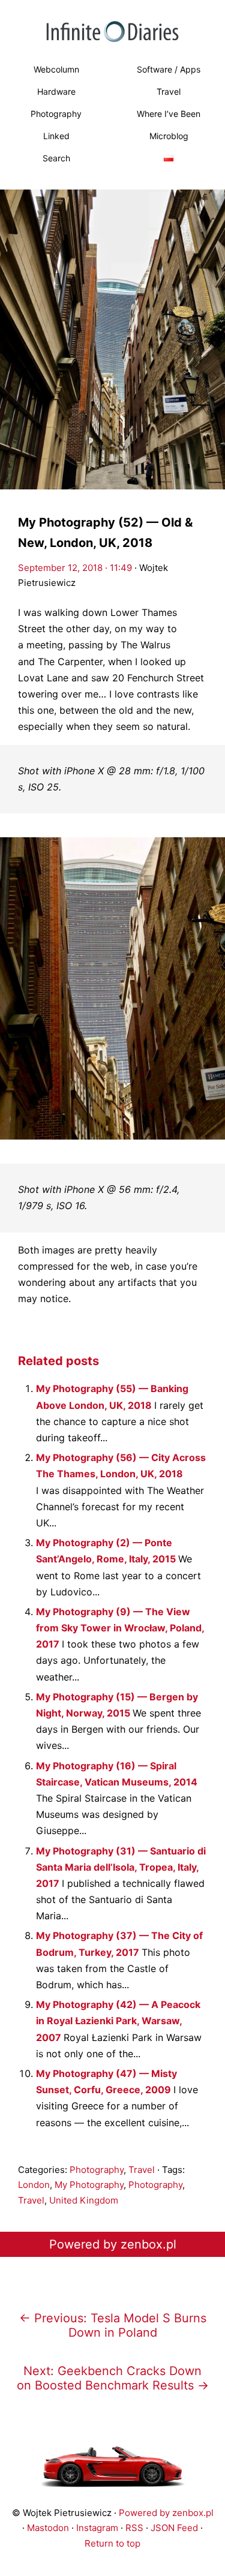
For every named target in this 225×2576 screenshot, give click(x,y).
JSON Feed (174, 2528)
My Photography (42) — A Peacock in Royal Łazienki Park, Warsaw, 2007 (118, 2021)
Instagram (97, 2528)
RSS (134, 2528)
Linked (56, 136)
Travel (142, 2170)
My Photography (89, 2185)
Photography (56, 114)
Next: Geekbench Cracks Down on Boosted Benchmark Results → (113, 2378)
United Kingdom (84, 2200)
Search (56, 158)
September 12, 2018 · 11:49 (75, 568)
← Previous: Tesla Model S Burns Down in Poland (113, 2325)
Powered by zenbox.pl (113, 2244)
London (34, 2185)
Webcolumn (56, 69)
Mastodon (48, 2528)
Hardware (56, 91)
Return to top (112, 2543)
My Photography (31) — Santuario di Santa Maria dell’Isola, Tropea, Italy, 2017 (121, 1867)
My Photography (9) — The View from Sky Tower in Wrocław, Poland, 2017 (120, 1628)
